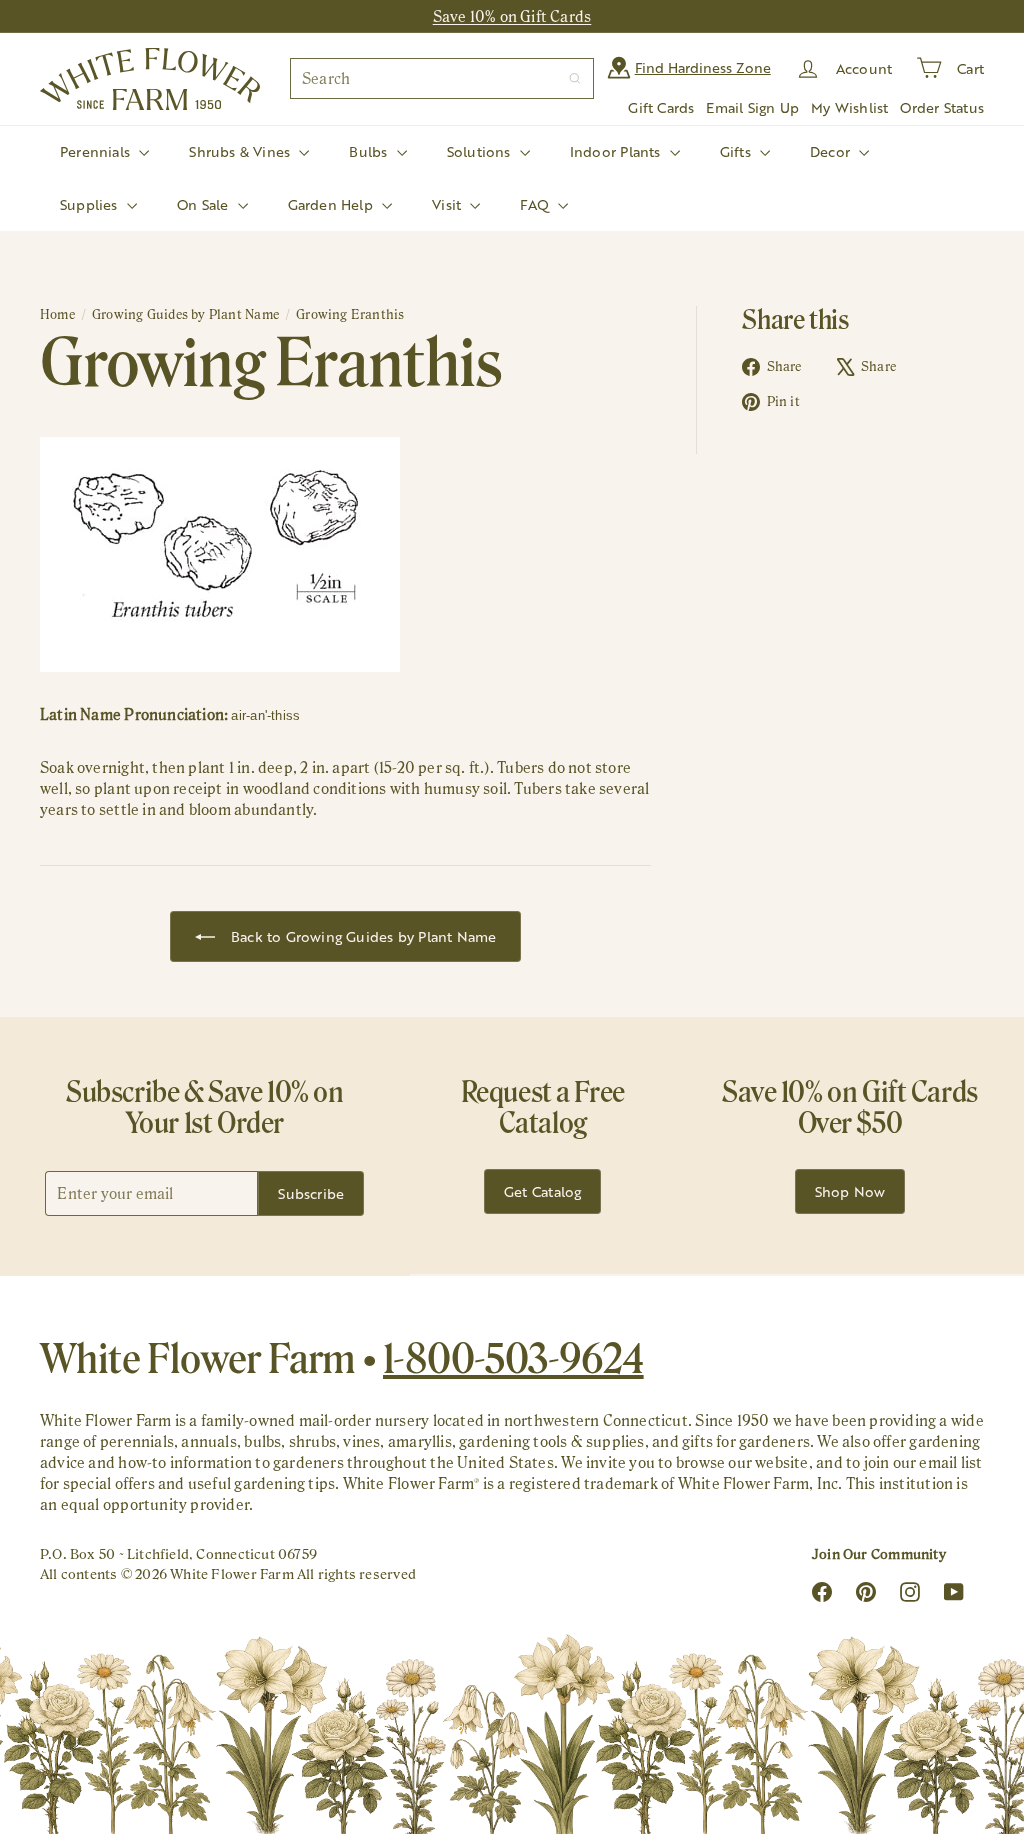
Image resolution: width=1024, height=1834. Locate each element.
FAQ (536, 204)
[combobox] (442, 78)
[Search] (575, 78)
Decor (832, 151)
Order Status (942, 107)
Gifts (737, 151)
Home (57, 314)
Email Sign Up (752, 107)
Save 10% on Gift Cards (512, 16)
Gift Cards (661, 107)
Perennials (97, 151)
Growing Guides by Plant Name (185, 314)
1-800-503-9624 (513, 1358)
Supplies (91, 204)
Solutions (481, 151)
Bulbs (370, 151)
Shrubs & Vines (241, 151)
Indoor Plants (617, 151)
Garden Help (333, 204)
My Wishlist (849, 107)
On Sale (205, 204)
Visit (448, 204)
